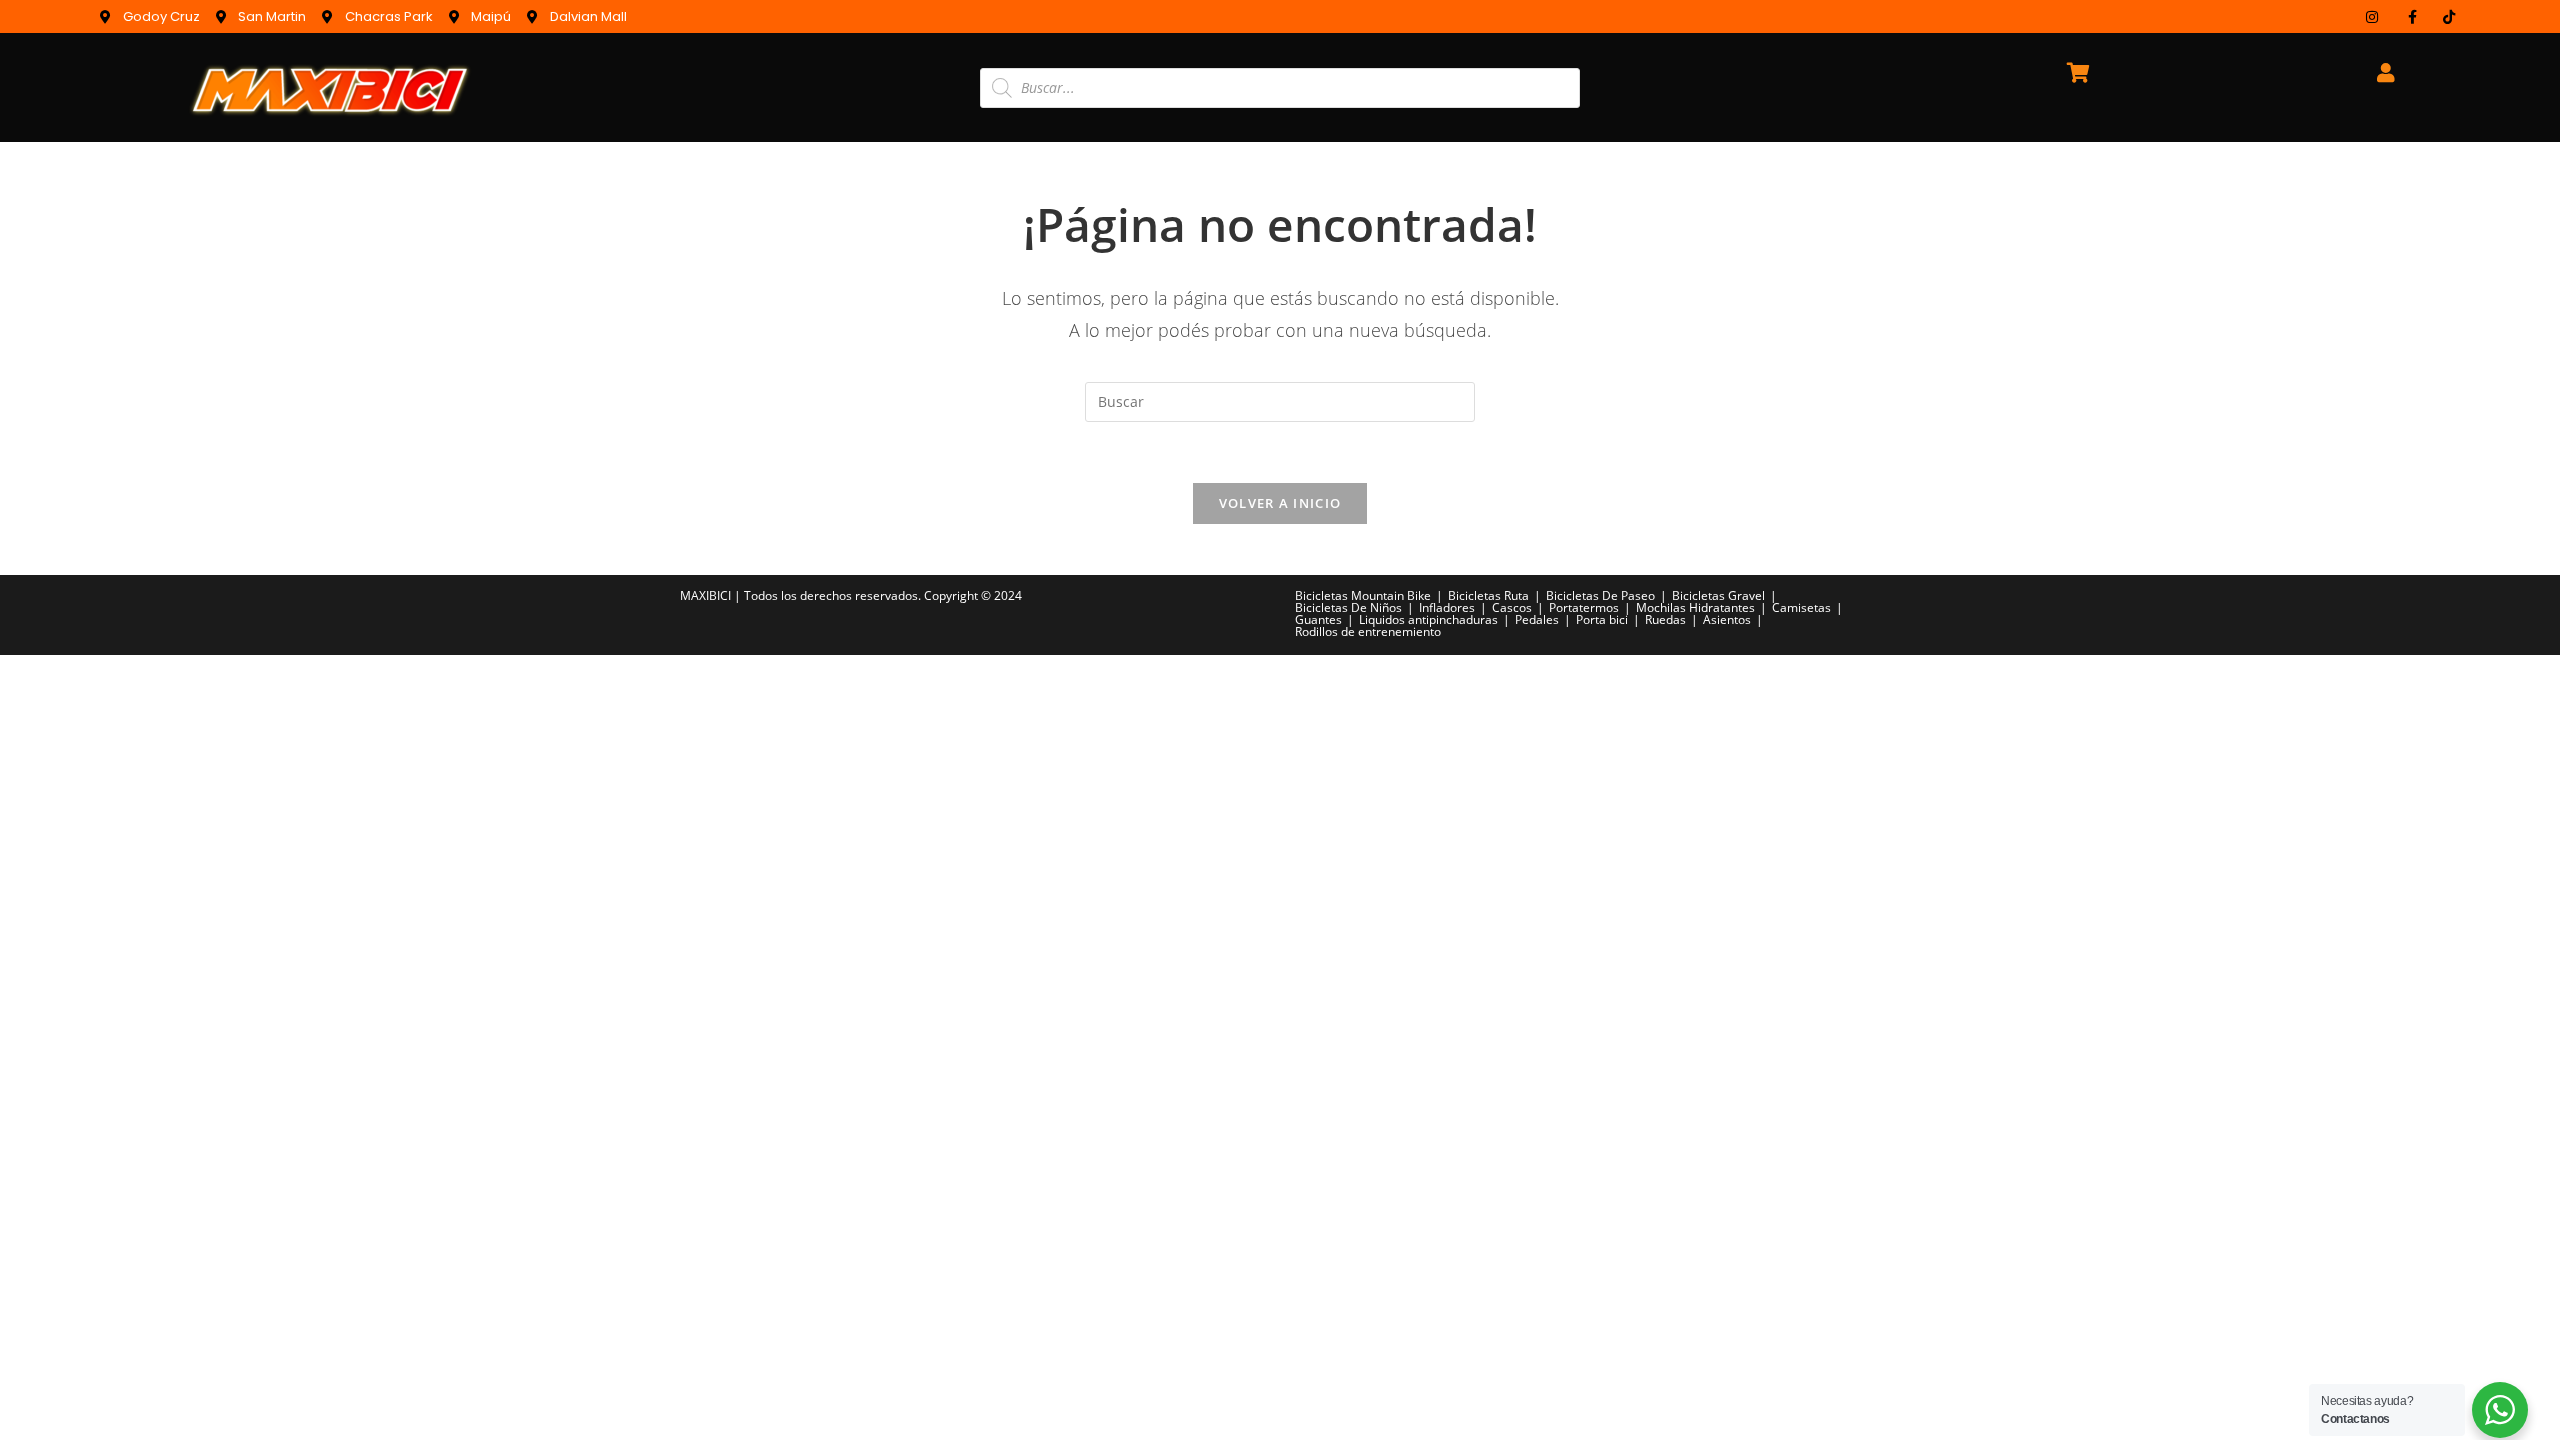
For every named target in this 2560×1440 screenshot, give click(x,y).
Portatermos (1584, 607)
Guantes (1318, 619)
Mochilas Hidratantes (1695, 607)
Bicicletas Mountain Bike (1363, 595)
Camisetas (1801, 607)
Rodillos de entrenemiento (1368, 631)
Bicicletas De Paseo (1600, 595)
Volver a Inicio (1280, 503)
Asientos (1727, 619)
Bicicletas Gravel (1718, 595)
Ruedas (1665, 619)
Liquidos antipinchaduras (1428, 619)
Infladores (1447, 607)
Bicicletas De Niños (1348, 607)
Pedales (1537, 619)
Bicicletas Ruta (1488, 595)
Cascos (1512, 607)
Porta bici (1602, 619)
